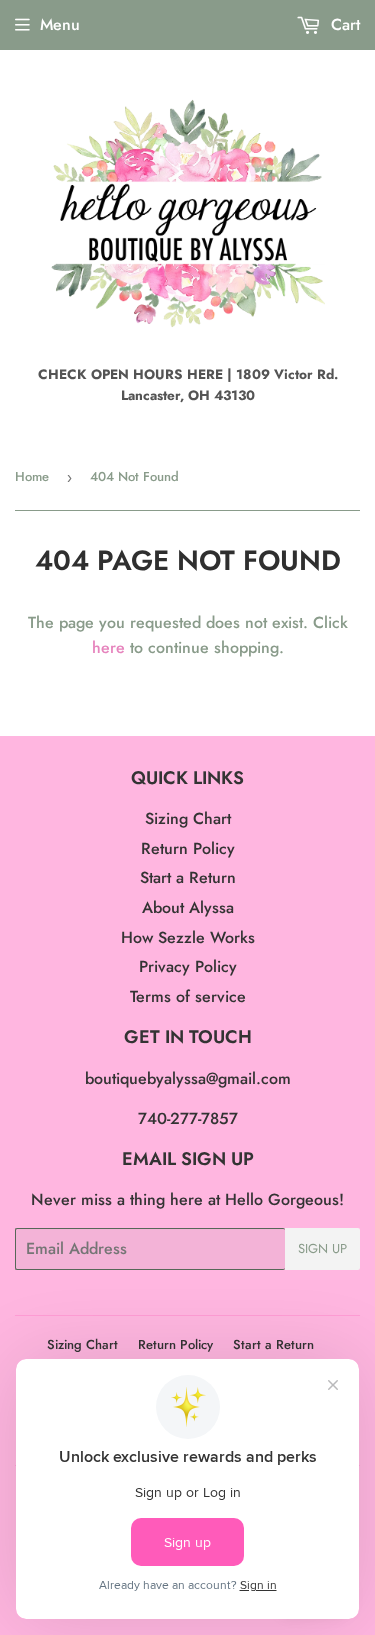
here (108, 647)
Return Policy (188, 848)
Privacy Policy (188, 966)
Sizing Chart (188, 818)
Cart (343, 24)
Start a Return (188, 877)
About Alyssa (188, 907)
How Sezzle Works (188, 937)
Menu (60, 24)
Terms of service (188, 996)
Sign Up (322, 1248)
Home (32, 476)
